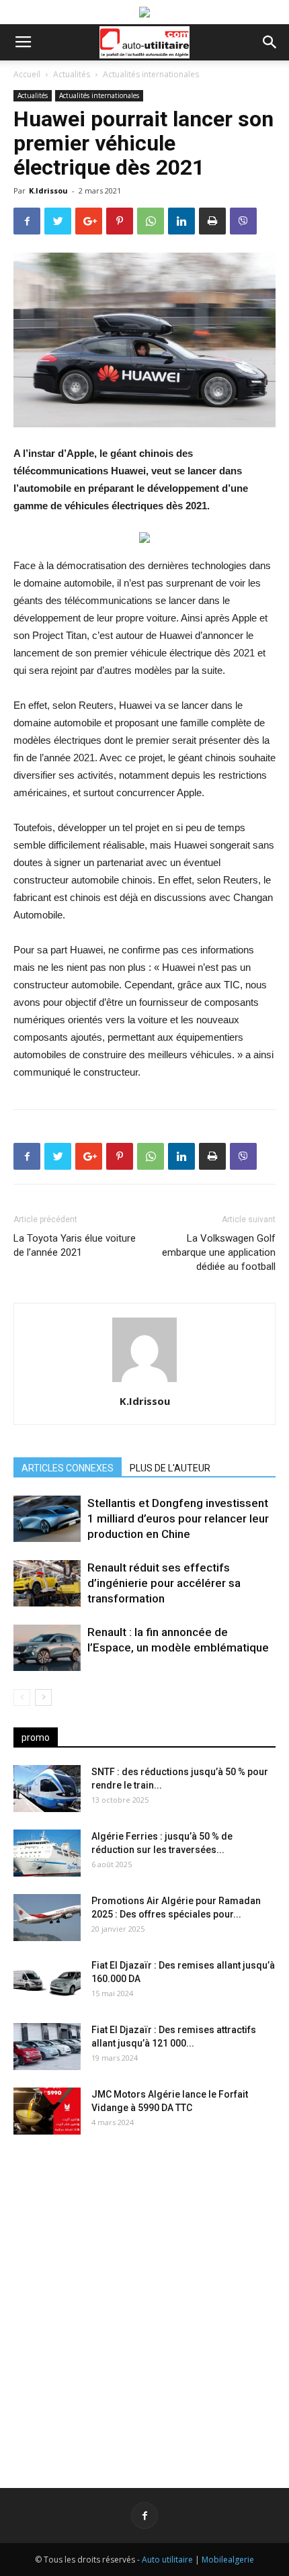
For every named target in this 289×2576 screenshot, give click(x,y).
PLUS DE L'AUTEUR (170, 1468)
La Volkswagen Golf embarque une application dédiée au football (219, 1252)
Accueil (27, 74)
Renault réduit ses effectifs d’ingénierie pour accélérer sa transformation (164, 1583)
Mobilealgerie (228, 2560)
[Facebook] (144, 2516)
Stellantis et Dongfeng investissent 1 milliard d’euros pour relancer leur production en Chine (178, 1518)
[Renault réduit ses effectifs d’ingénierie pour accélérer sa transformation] (47, 1583)
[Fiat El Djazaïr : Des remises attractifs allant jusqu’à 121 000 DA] (47, 2047)
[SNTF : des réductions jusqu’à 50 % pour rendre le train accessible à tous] (47, 1789)
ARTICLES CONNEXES (68, 1468)
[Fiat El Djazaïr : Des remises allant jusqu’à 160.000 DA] (47, 1982)
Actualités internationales (151, 74)
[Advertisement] (144, 2301)
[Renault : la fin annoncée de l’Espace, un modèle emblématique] (47, 1648)
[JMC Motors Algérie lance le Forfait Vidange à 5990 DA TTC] (47, 2111)
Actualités (72, 74)
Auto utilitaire (167, 2560)
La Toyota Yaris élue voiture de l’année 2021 (75, 1245)
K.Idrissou (48, 190)
